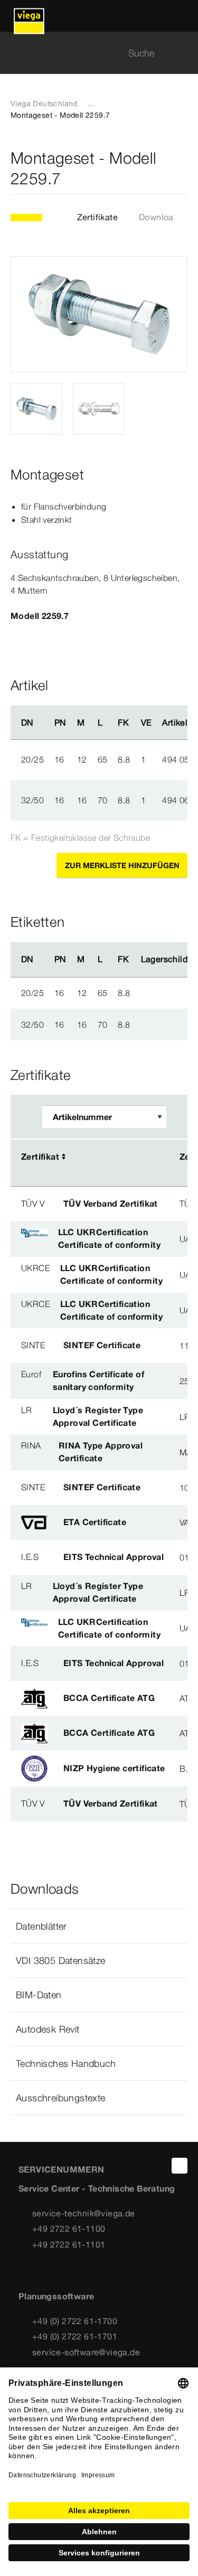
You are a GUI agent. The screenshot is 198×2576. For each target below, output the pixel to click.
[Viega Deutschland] (29, 16)
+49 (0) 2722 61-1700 (75, 2321)
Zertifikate (97, 217)
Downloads (161, 217)
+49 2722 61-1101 (69, 2244)
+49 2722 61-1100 (69, 2229)
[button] (99, 1926)
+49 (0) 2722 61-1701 (75, 2336)
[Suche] (181, 53)
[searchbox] (90, 53)
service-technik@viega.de (84, 2213)
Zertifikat (40, 1157)
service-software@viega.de (86, 2352)
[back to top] (180, 2166)
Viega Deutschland (44, 104)
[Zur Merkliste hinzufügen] (181, 168)
